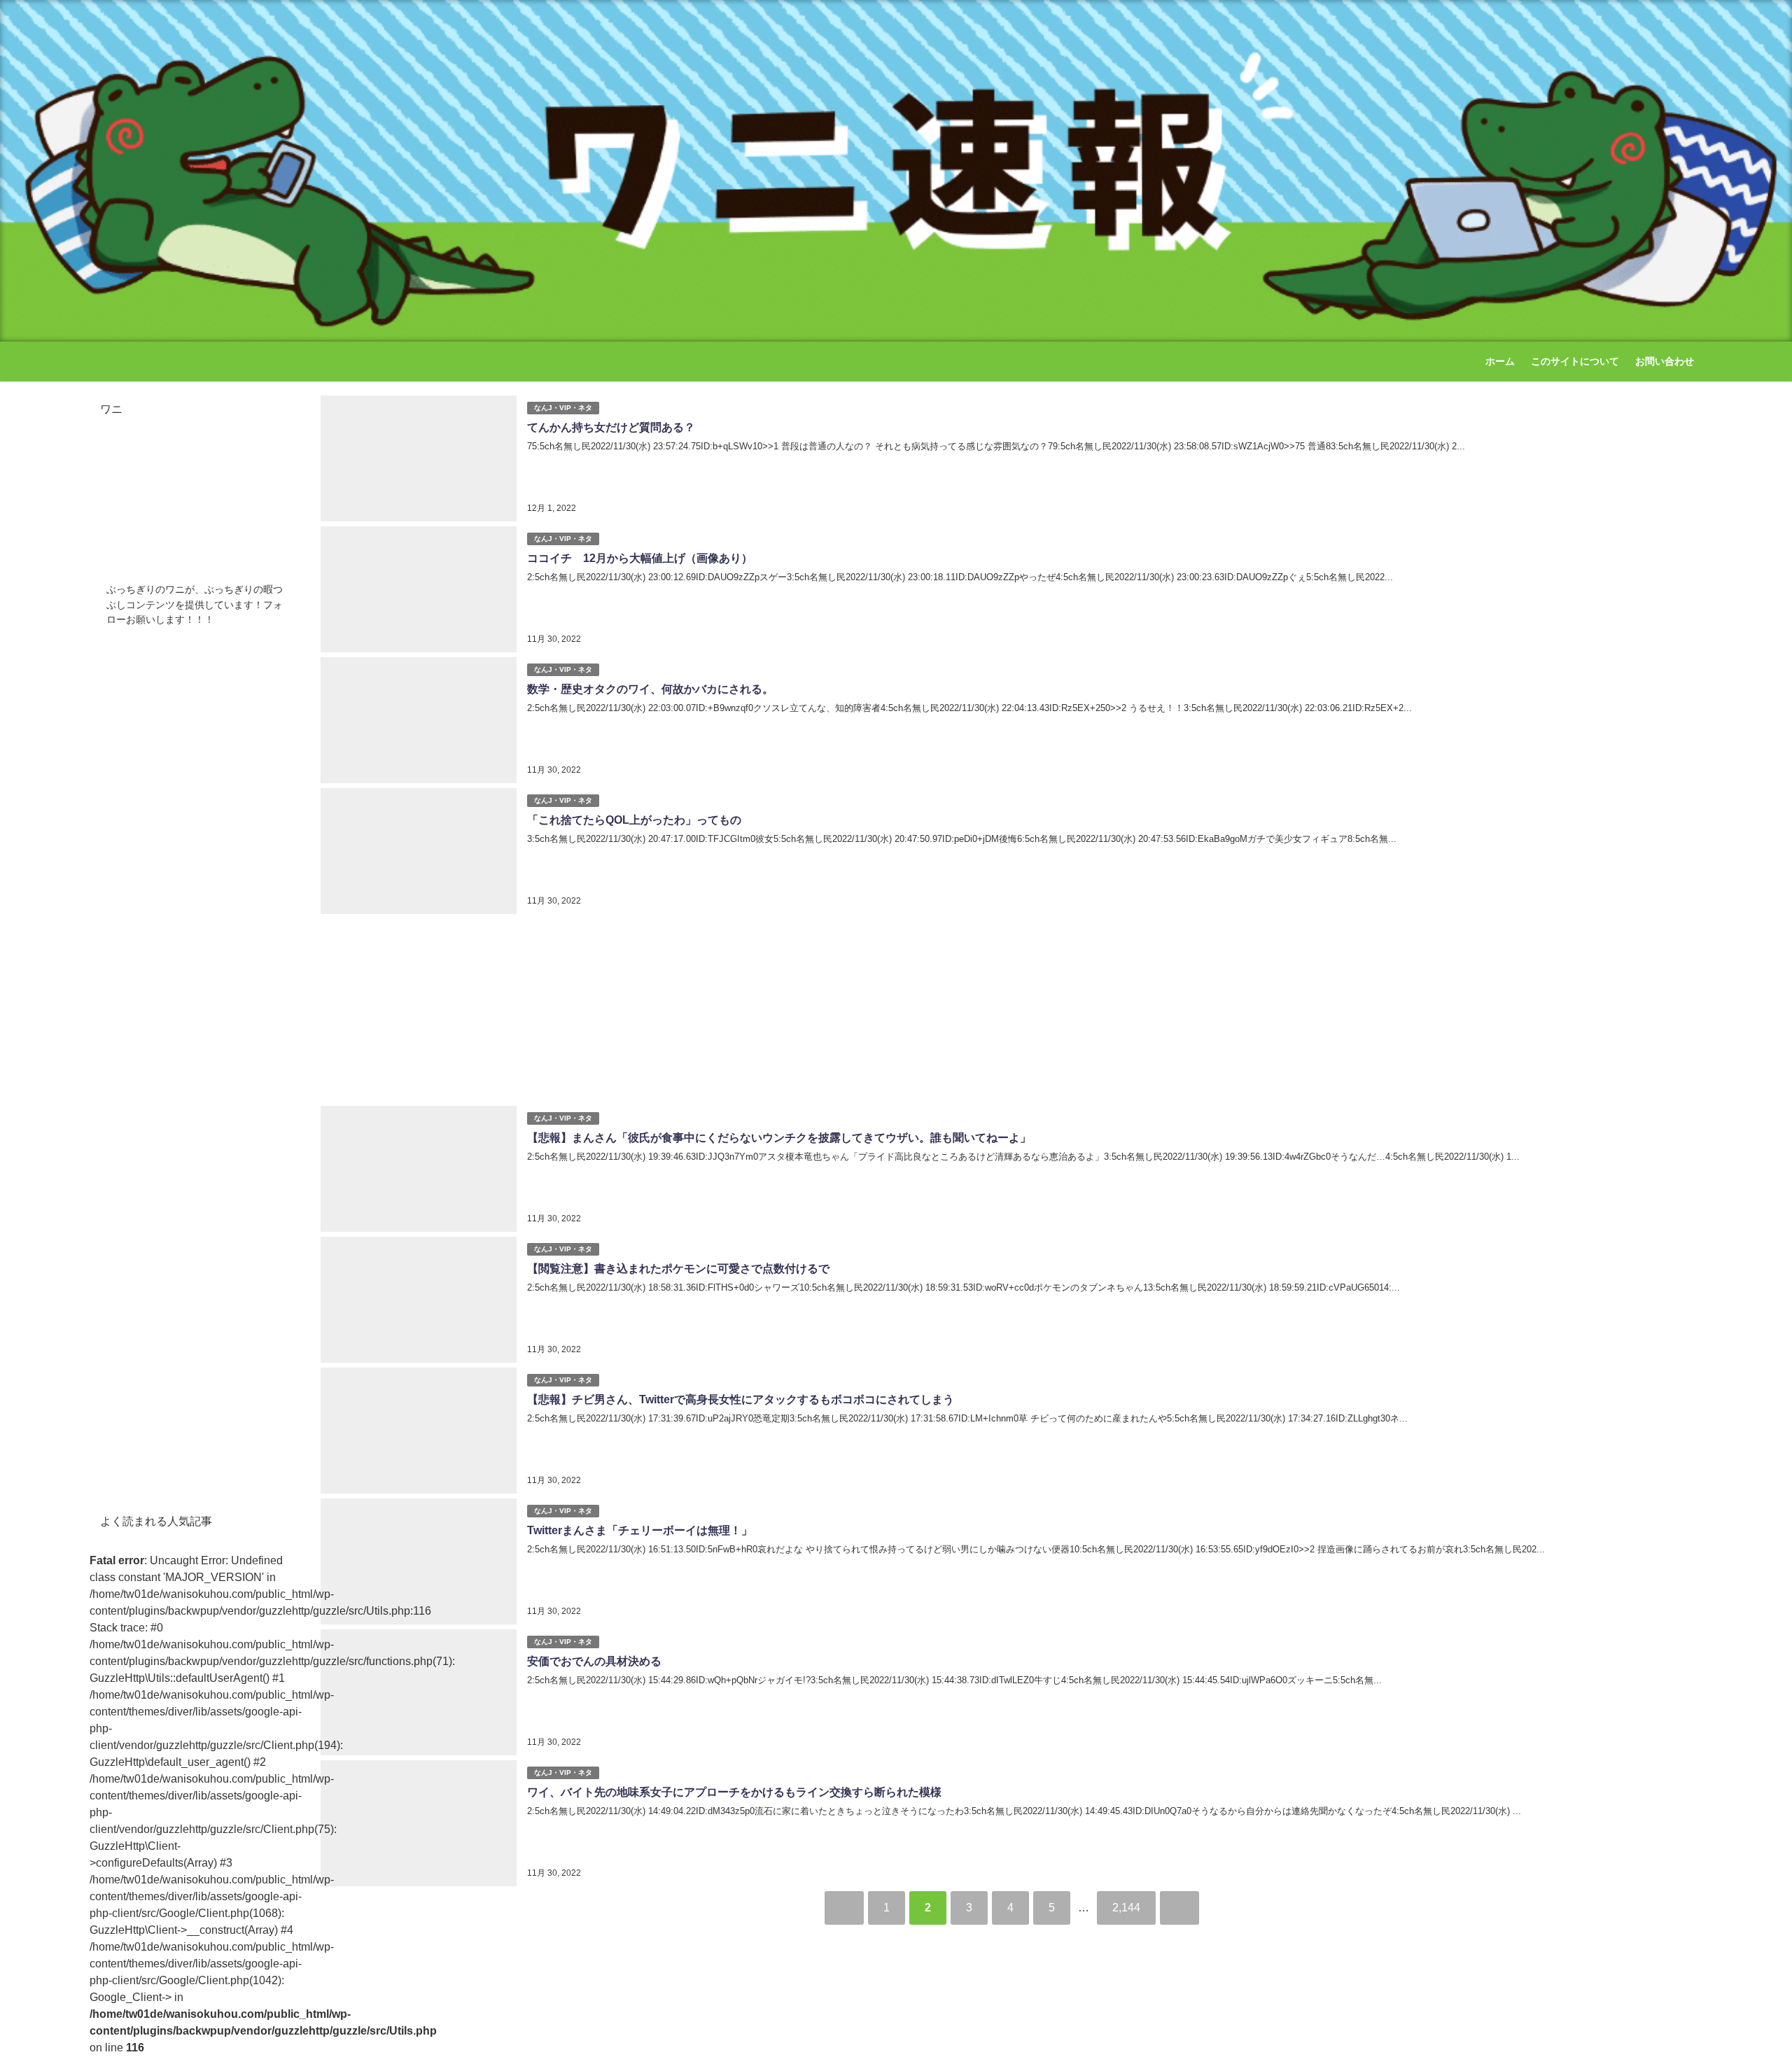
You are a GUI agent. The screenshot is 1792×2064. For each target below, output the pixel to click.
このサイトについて (1575, 361)
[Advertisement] (1011, 1006)
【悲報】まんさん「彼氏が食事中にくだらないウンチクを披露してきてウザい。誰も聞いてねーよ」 (779, 1138)
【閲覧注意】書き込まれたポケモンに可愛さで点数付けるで (678, 1269)
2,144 (1126, 1908)
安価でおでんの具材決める (594, 1661)
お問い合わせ (1665, 361)
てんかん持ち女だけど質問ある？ (611, 427)
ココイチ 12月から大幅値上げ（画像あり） (640, 558)
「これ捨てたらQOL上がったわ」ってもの (634, 820)
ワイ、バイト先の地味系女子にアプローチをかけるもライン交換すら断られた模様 (734, 1792)
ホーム (1500, 361)
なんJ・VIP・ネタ (563, 408)
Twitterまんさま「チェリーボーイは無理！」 (640, 1530)
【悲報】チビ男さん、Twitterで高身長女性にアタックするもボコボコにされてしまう (741, 1399)
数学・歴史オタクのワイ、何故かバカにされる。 (650, 689)
